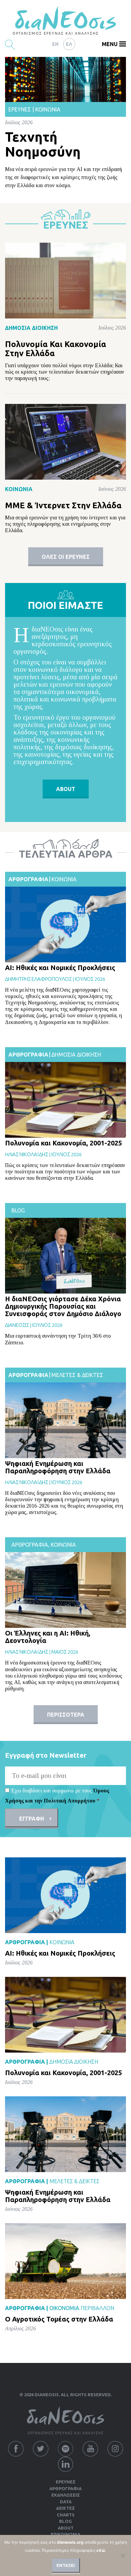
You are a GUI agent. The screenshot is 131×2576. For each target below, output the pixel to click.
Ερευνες (66, 2482)
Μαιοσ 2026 (65, 1652)
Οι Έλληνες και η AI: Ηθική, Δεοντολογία (48, 1637)
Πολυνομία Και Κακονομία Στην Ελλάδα (56, 349)
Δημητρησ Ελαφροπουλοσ (38, 979)
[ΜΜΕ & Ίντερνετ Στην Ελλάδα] (65, 441)
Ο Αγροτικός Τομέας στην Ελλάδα (59, 2319)
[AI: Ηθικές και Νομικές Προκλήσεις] (65, 924)
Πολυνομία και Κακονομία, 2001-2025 (63, 1143)
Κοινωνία (48, 109)
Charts (66, 2515)
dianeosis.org (70, 2542)
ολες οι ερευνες (66, 557)
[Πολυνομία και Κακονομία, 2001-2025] (65, 1100)
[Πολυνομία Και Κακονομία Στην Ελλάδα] (65, 281)
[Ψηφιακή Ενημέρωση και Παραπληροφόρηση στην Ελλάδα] (65, 1420)
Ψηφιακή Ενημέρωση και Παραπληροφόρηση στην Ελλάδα (58, 1467)
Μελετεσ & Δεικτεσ (77, 1375)
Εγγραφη (32, 1819)
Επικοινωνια (65, 2534)
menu (110, 44)
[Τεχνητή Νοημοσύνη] (65, 79)
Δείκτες (65, 2508)
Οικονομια (64, 2308)
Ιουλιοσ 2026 (90, 979)
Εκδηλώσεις (66, 2495)
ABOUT (66, 789)
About (66, 2528)
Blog (18, 1210)
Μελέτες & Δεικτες (74, 2181)
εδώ (101, 2550)
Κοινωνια (64, 879)
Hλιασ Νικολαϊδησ (27, 1154)
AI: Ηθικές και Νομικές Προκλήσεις (60, 968)
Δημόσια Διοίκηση (31, 328)
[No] (123, 2555)
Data (66, 2502)
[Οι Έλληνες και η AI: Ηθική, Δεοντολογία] (65, 1590)
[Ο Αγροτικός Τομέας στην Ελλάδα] (65, 2261)
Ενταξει (66, 2565)
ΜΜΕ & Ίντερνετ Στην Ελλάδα (63, 505)
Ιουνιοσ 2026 (67, 1482)
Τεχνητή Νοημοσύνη (43, 144)
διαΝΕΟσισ (17, 1325)
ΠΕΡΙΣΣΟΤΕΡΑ (66, 1715)
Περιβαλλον (97, 2308)
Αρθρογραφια (28, 879)
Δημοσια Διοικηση (76, 1055)
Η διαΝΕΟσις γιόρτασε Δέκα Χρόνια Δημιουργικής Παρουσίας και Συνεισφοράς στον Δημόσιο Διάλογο (63, 1306)
